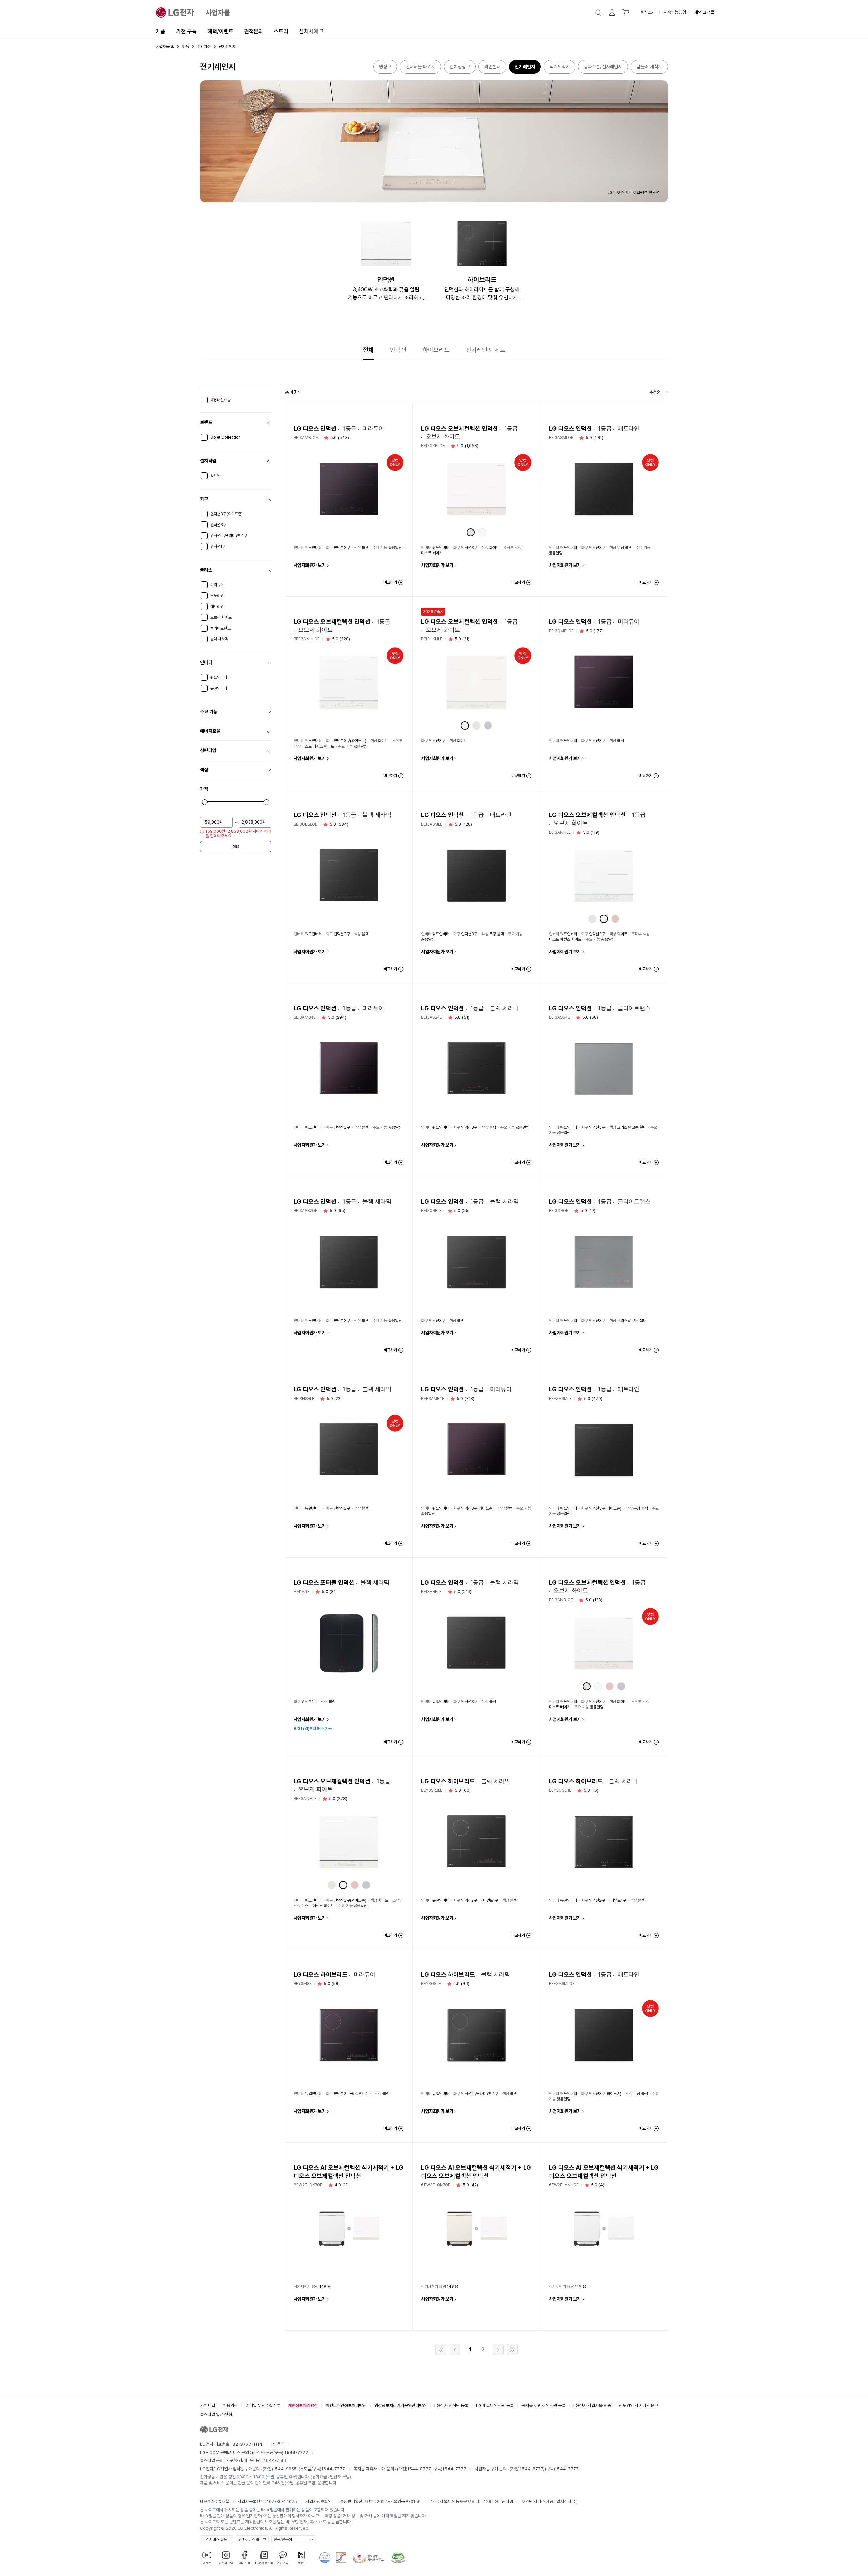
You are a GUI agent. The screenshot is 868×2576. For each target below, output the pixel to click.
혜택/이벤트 (220, 31)
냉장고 (385, 67)
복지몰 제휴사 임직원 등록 (544, 2406)
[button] (598, 13)
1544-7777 (333, 2469)
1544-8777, (420, 2469)
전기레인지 (525, 67)
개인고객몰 (704, 12)
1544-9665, (286, 2469)
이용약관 (230, 2406)
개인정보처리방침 (303, 2406)
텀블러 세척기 (649, 67)
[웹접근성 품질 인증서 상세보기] (398, 2558)
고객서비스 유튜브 (216, 2540)
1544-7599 (276, 2461)
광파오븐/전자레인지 (603, 67)
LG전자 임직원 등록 (451, 2406)
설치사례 (309, 31)
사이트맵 (208, 2406)
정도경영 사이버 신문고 (638, 2406)
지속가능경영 (675, 12)
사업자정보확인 (319, 2502)
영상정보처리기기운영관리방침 (400, 2406)
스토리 (281, 31)
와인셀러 (492, 67)
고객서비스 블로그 (252, 2540)
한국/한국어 (283, 2540)
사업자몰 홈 (165, 47)
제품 (161, 31)
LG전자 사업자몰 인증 (592, 2406)
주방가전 (204, 47)
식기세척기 (559, 67)
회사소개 (648, 12)
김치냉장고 (460, 67)
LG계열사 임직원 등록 (495, 2406)
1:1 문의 (278, 2444)
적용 (236, 847)
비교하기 (390, 582)
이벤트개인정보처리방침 (346, 2406)
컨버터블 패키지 (420, 67)
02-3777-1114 (247, 2444)
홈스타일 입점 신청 (216, 2414)
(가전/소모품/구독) (280, 2452)
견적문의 (254, 31)
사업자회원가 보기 (310, 565)
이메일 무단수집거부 (263, 2406)
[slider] (205, 802)
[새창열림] (325, 2558)
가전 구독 (186, 31)
